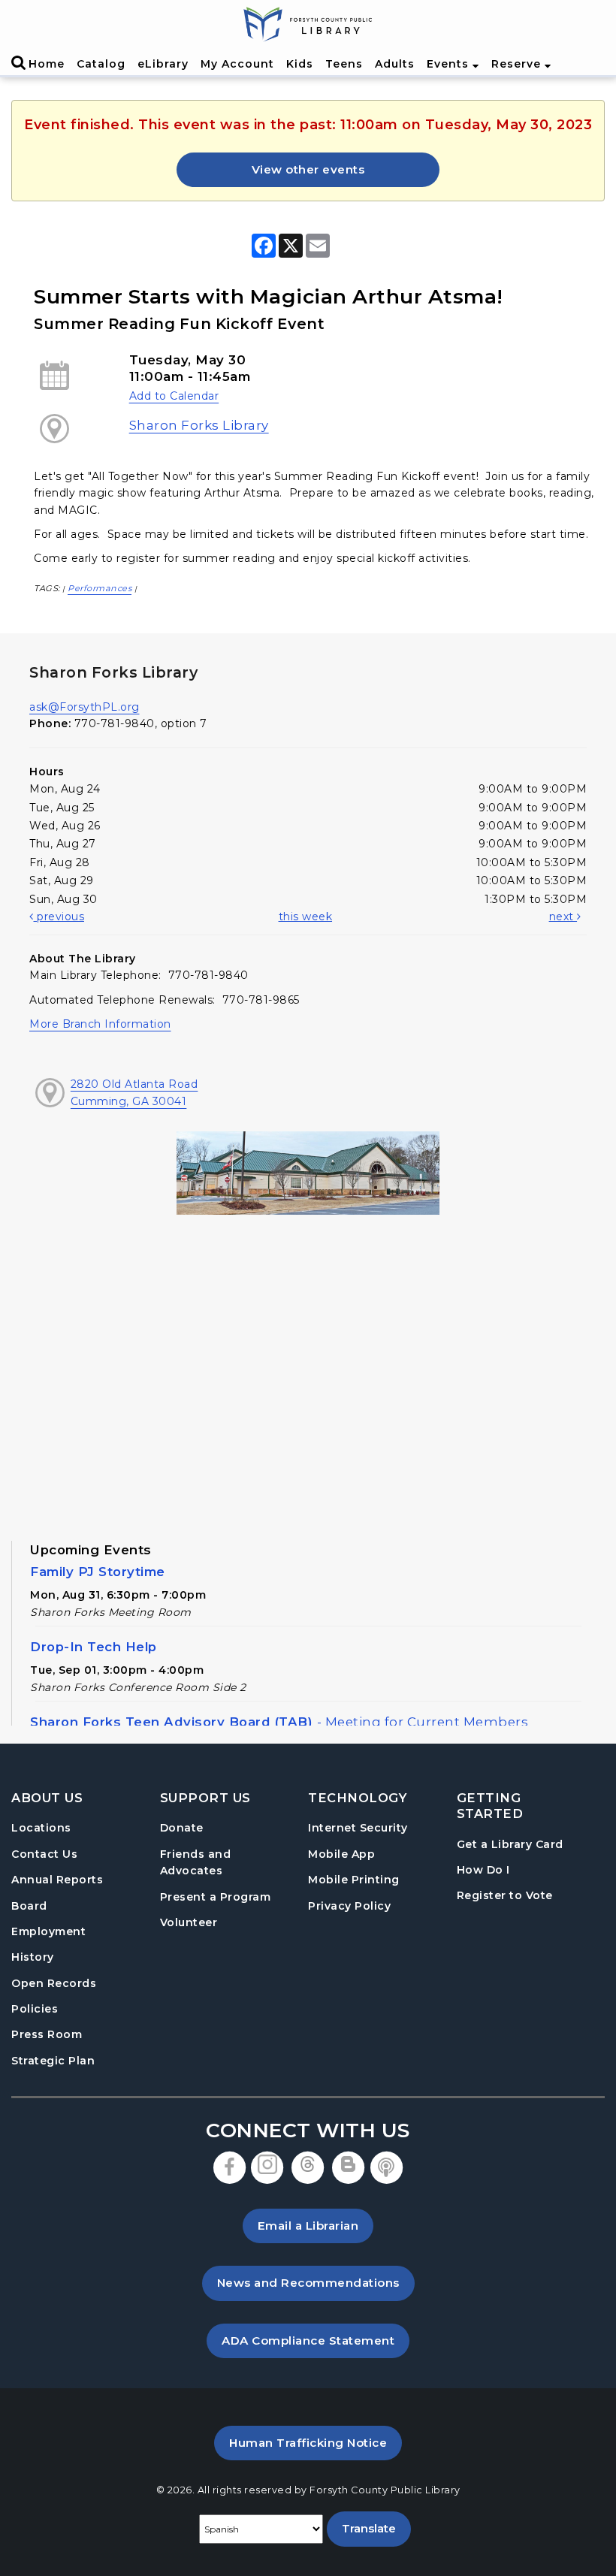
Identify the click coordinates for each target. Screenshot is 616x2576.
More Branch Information (100, 1024)
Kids (300, 64)
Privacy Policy (349, 1906)
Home (47, 64)
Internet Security (358, 1828)
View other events (308, 169)
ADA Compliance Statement (316, 2340)
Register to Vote (505, 1895)
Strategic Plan (53, 2061)
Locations (41, 1828)
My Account (237, 64)
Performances (100, 588)
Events (450, 64)
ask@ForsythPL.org (85, 707)
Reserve (518, 64)
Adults (395, 64)
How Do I (483, 1869)
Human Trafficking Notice (316, 2442)
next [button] (563, 917)
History (33, 1957)
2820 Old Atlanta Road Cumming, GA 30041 (134, 1092)
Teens (344, 64)
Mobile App (341, 1854)
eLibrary (163, 64)
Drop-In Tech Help (94, 1647)
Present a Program (216, 1897)
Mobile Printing (354, 1880)
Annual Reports (57, 1880)
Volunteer (189, 1922)
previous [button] (59, 917)
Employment (48, 1931)
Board (29, 1906)
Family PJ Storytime (98, 1572)
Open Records (54, 1983)
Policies (35, 2009)
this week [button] (306, 917)
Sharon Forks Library (199, 425)
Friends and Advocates (196, 1862)
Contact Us (44, 1854)
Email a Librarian (308, 2226)
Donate (182, 1828)
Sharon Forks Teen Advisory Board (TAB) (279, 1722)
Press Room (47, 2034)
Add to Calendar (174, 396)
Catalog (101, 64)
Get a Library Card (510, 1844)
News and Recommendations (316, 2282)
